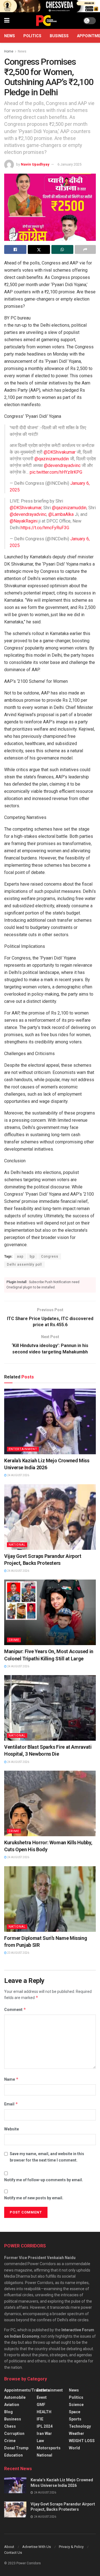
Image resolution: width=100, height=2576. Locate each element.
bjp (32, 1256)
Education (13, 2455)
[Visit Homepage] (46, 21)
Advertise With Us (37, 2547)
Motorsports (49, 2448)
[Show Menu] (7, 21)
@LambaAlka (61, 514)
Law (40, 2441)
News (10, 36)
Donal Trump (16, 2448)
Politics (32, 36)
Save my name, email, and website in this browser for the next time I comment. (47, 2157)
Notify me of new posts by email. (34, 2198)
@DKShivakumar (60, 452)
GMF (41, 2405)
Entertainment (23, 1449)
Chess (10, 2426)
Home (9, 51)
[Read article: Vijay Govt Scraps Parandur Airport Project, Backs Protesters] (50, 1517)
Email (11, 2104)
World (74, 2448)
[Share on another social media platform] (85, 249)
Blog (8, 2412)
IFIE (40, 2419)
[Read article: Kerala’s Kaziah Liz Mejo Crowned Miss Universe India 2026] (50, 1421)
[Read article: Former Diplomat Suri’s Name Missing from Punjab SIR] (50, 1899)
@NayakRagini (24, 521)
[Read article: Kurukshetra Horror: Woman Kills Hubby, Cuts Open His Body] (50, 1803)
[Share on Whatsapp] (62, 249)
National (17, 1545)
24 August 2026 (18, 1475)
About (9, 2547)
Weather (77, 2433)
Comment (15, 2009)
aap (20, 1256)
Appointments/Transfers (27, 2390)
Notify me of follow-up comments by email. (44, 2180)
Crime (14, 1640)
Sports (75, 2419)
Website (12, 2129)
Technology (80, 2426)
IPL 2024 (45, 2426)
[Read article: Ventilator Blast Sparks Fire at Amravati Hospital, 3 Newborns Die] (50, 1708)
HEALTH (44, 2412)
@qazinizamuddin (52, 459)
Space (75, 2412)
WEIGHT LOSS (82, 2441)
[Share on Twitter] (39, 249)
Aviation (12, 2405)
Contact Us (13, 2553)
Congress (50, 1256)
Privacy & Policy (71, 2547)
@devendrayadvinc (62, 465)
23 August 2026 (18, 1953)
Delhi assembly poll (24, 1265)
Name (11, 2079)
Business (59, 36)
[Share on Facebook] (15, 249)
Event (42, 2397)
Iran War (44, 2433)
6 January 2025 (69, 164)
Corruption (14, 2433)
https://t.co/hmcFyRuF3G (45, 528)
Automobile (15, 2397)
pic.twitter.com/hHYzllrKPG (56, 472)
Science (76, 2405)
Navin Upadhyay (35, 164)
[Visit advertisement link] (50, 6)
